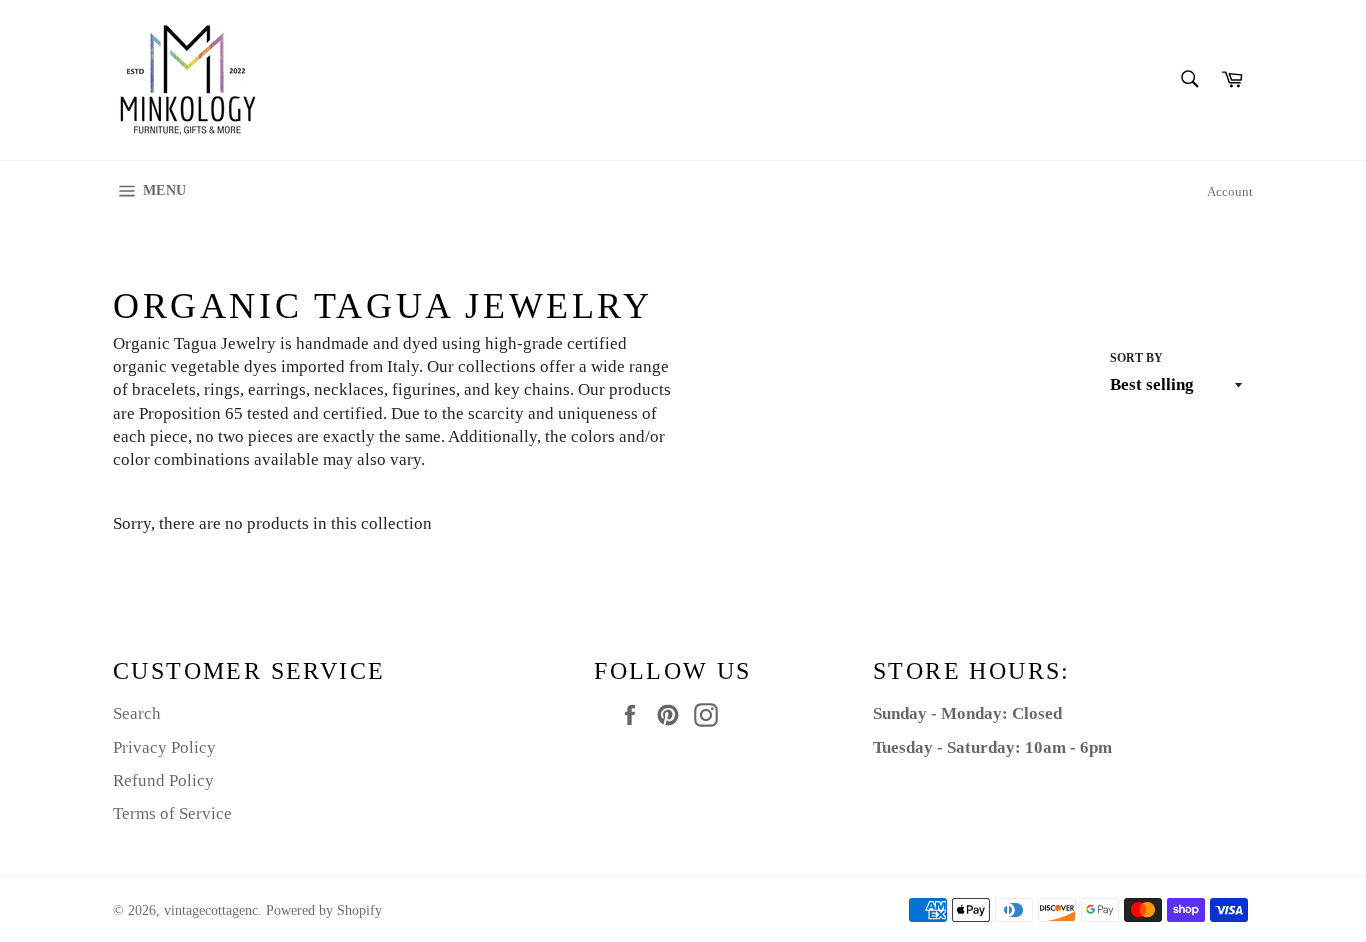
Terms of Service (172, 813)
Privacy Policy (164, 747)
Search (137, 713)
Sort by (1136, 358)
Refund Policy (163, 780)
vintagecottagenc (211, 910)
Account (1230, 191)
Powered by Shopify (324, 910)
